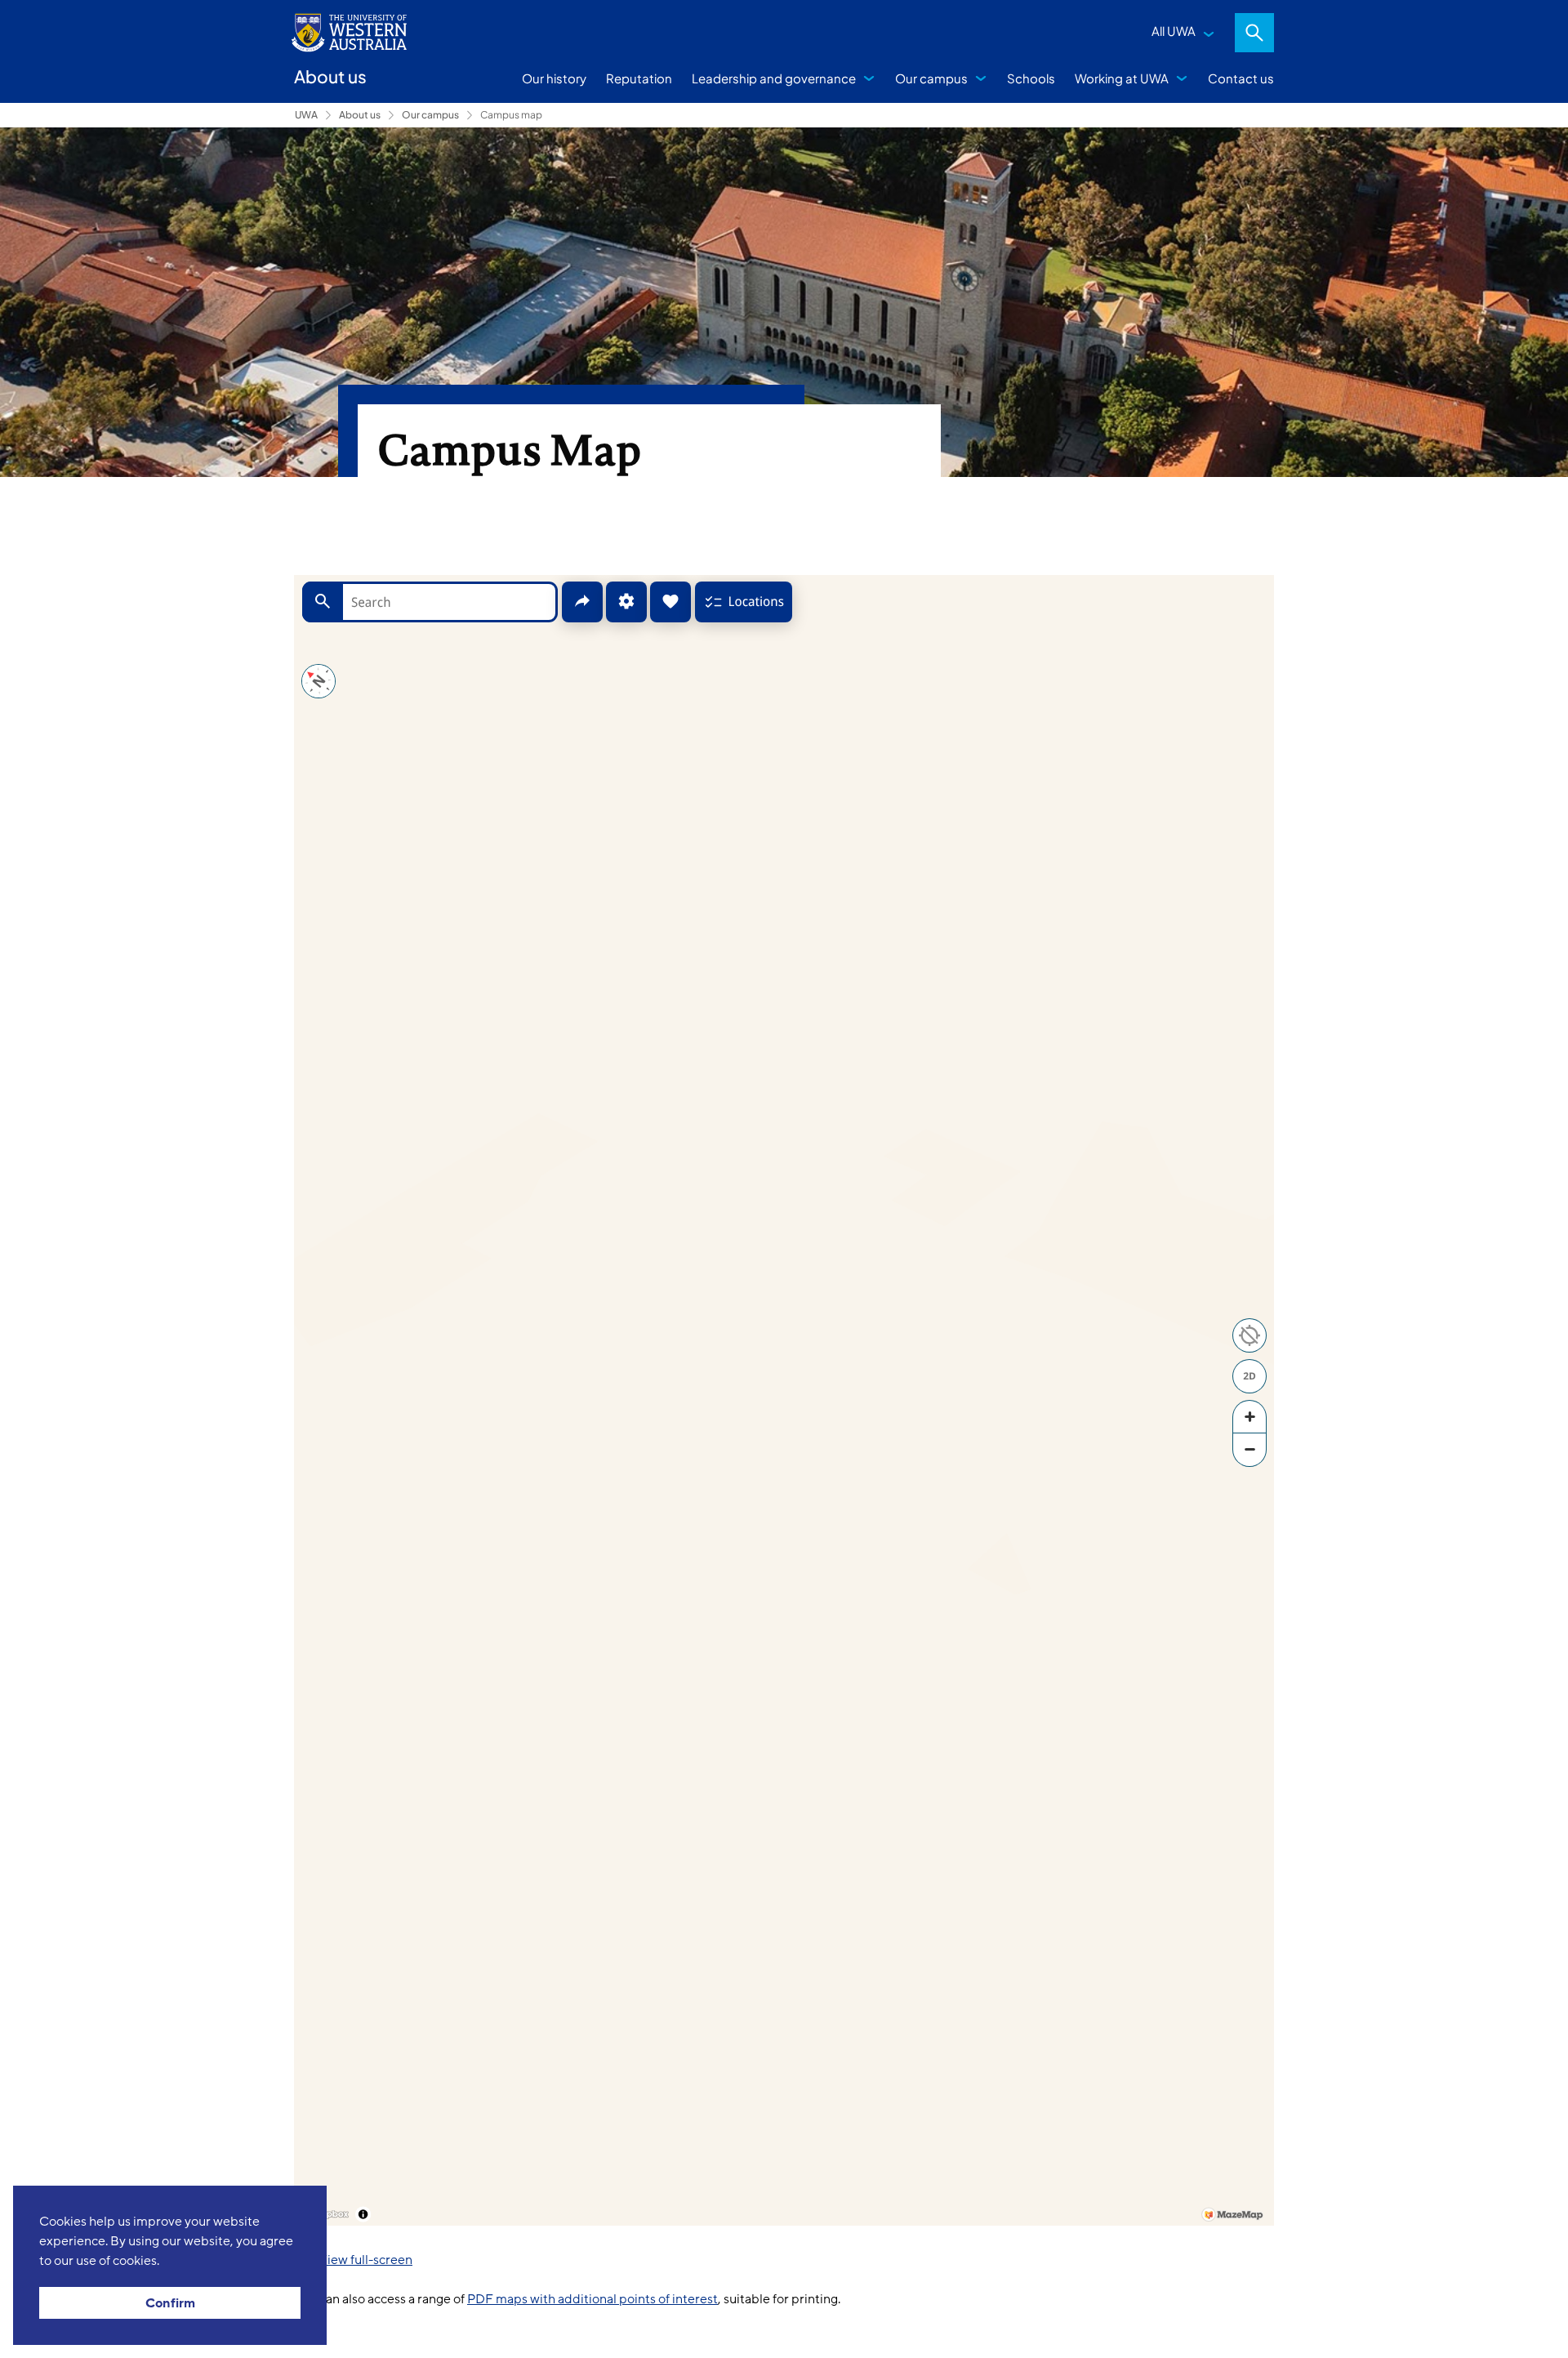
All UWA (1174, 31)
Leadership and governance (774, 78)
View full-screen (365, 2260)
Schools (1031, 78)
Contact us (1241, 78)
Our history (554, 78)
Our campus (931, 78)
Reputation (639, 78)
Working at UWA (1122, 78)
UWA (306, 115)
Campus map (511, 115)
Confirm (170, 2303)
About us (360, 115)
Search (1254, 33)
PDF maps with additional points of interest (592, 2299)
